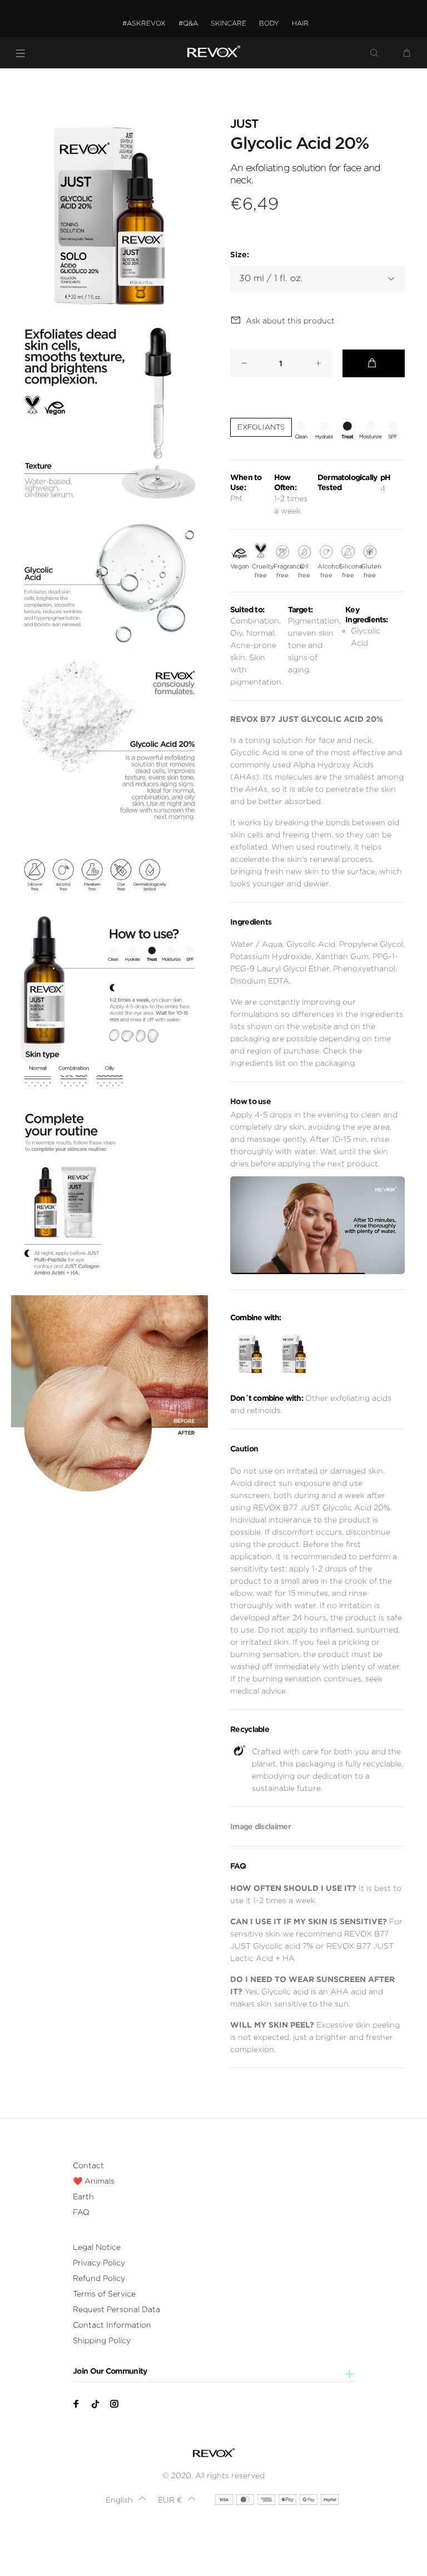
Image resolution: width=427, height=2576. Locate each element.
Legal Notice (97, 2247)
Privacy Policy (99, 2263)
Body (269, 23)
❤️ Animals (94, 2181)
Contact (88, 2165)
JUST (244, 124)
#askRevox (144, 23)
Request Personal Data (116, 2309)
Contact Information (112, 2325)
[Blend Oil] (294, 1354)
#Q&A (188, 23)
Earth (83, 2196)
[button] (126, 2500)
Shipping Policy (102, 2340)
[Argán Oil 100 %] (250, 1354)
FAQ (81, 2212)
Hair (300, 23)
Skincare (229, 23)
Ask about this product (290, 321)
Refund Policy (99, 2278)
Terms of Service (104, 2294)
